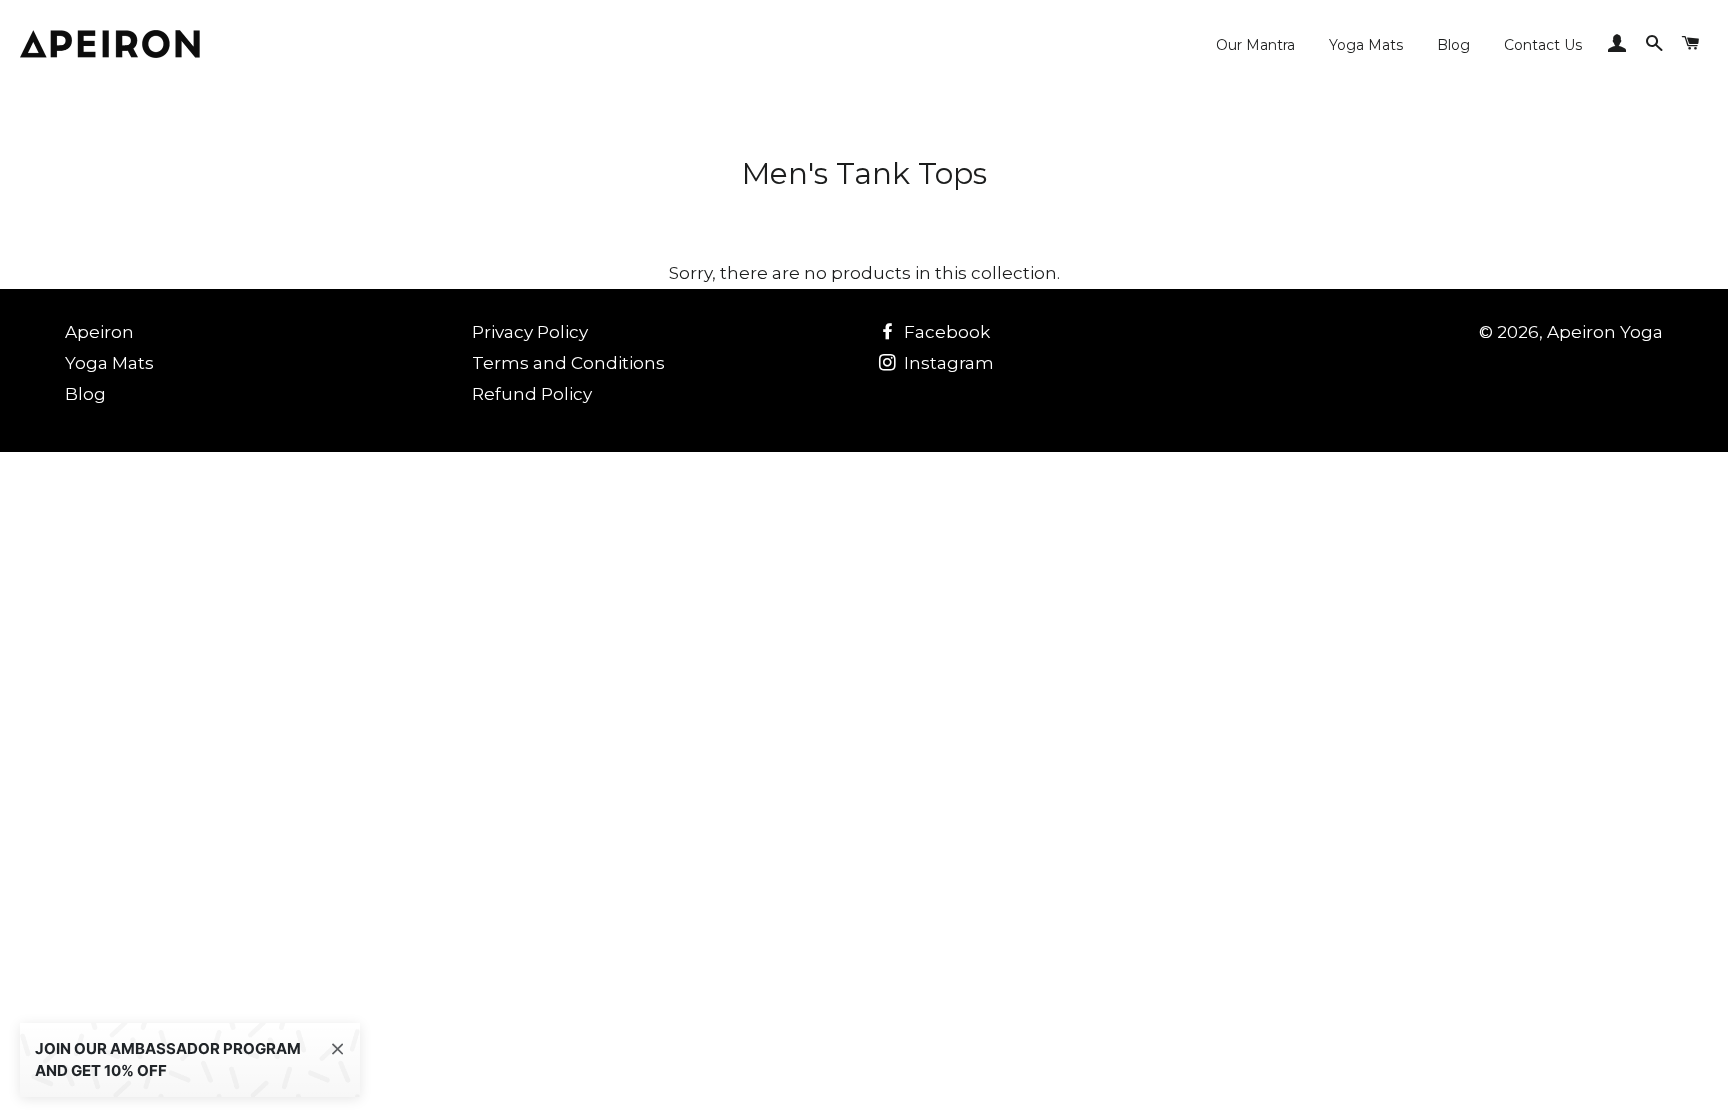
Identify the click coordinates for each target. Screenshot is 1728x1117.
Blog (1453, 45)
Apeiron (99, 332)
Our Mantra (1255, 45)
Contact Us (1543, 45)
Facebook (945, 332)
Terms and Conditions (568, 363)
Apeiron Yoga (1605, 332)
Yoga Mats (1366, 45)
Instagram (947, 363)
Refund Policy (532, 394)
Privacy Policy (530, 332)
